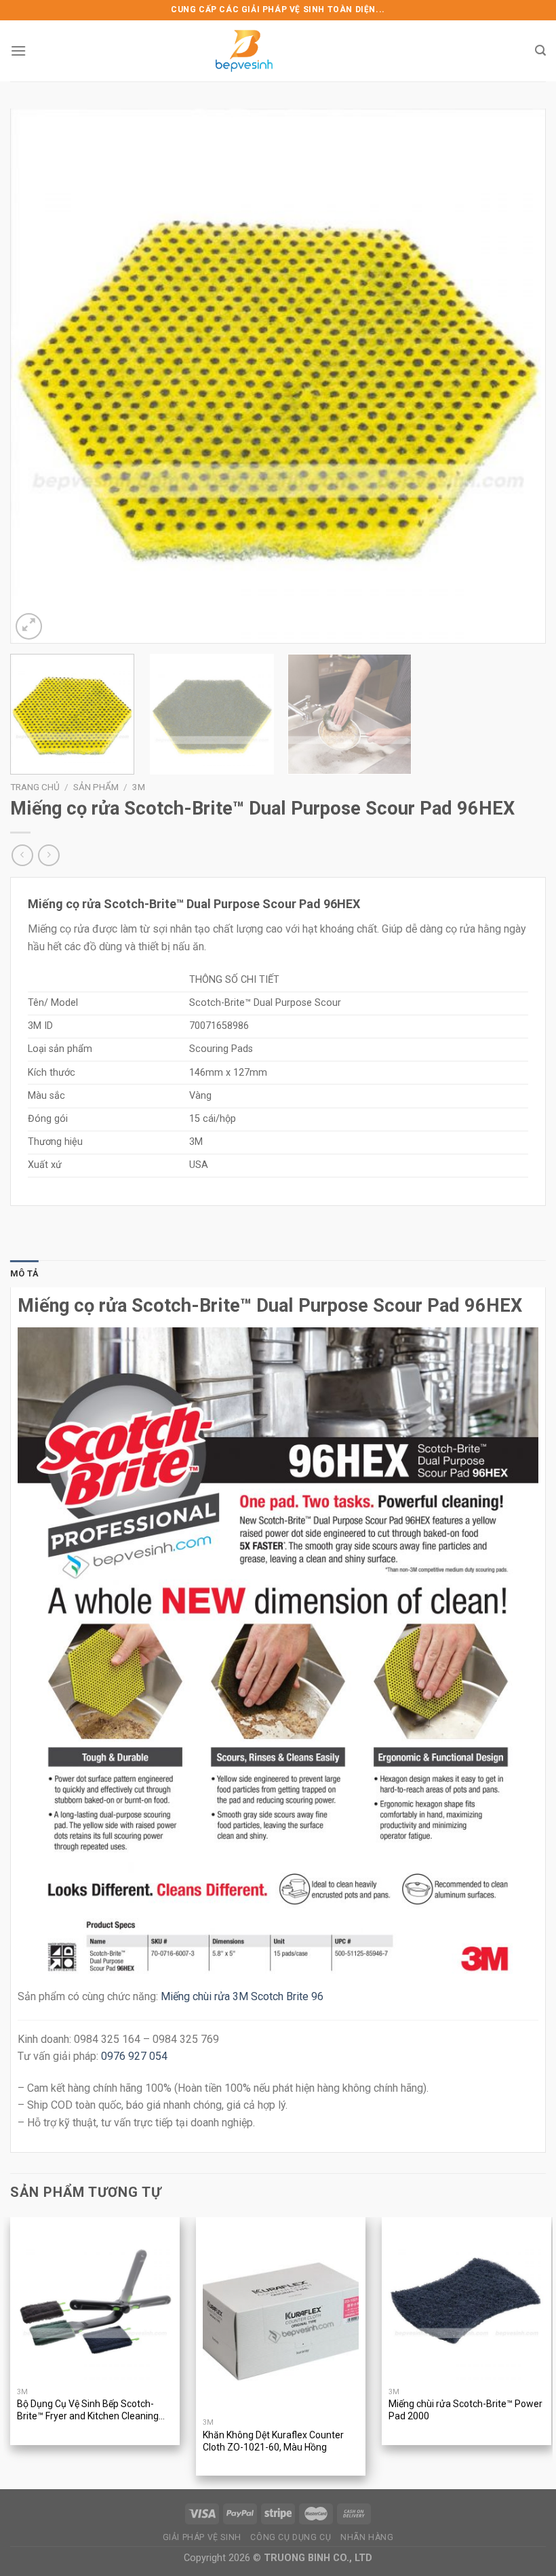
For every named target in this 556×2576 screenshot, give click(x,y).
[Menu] (18, 51)
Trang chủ (35, 787)
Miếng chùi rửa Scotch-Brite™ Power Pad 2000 (465, 2410)
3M (139, 787)
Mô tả (24, 1273)
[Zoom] (29, 626)
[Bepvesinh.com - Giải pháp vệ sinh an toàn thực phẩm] (244, 51)
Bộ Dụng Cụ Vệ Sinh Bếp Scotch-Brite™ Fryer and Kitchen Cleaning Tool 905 (88, 2411)
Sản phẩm (96, 787)
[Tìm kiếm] (540, 51)
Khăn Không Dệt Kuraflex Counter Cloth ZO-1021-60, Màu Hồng (273, 2441)
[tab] (24, 1274)
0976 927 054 (134, 2056)
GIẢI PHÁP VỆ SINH (202, 2537)
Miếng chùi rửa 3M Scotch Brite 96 (242, 1996)
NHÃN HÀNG (367, 2537)
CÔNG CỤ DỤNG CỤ (291, 2537)
